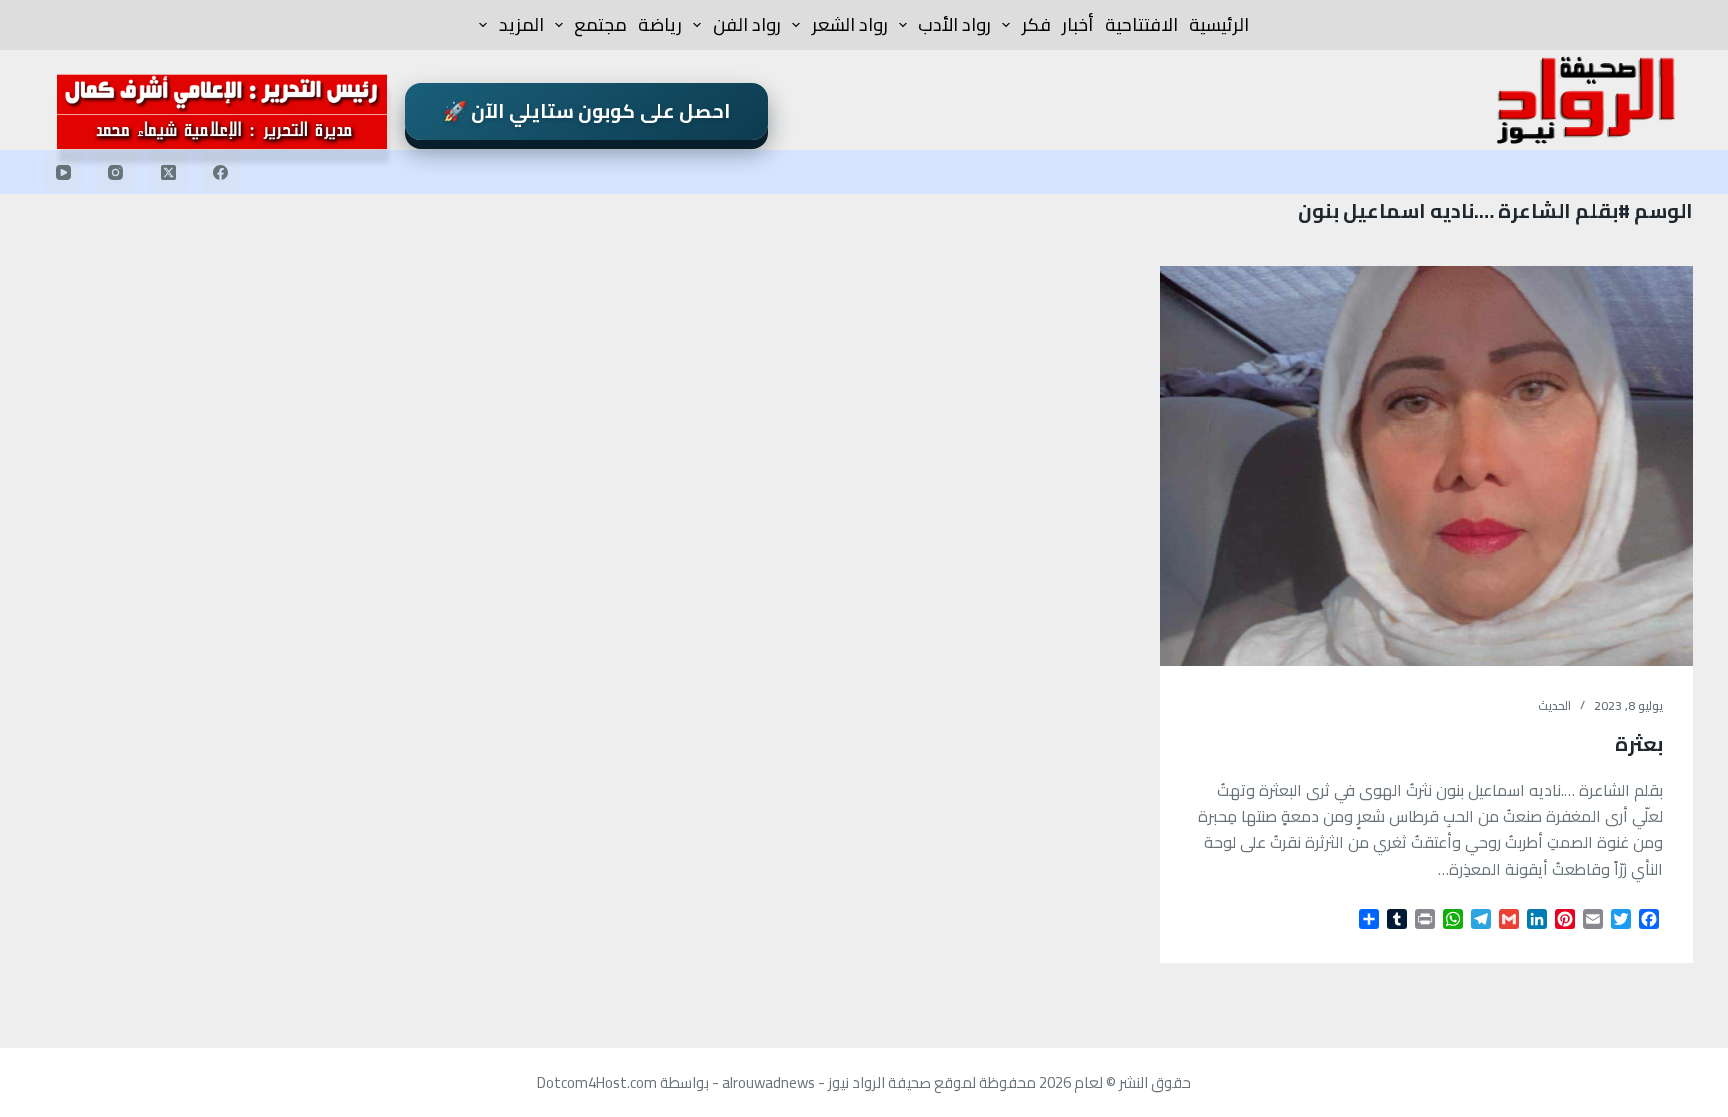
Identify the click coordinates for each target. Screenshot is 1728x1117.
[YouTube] (64, 172)
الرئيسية (1219, 24)
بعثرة (1639, 743)
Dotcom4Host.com (597, 1082)
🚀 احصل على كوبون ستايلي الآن (587, 111)
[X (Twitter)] (169, 172)
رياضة (660, 24)
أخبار (1078, 24)
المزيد (521, 24)
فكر (1036, 24)
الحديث (1554, 705)
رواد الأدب (954, 24)
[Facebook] (221, 172)
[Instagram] (116, 172)
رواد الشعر (850, 24)
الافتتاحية (1141, 24)
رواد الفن (747, 24)
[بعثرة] (1426, 466)
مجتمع (600, 24)
